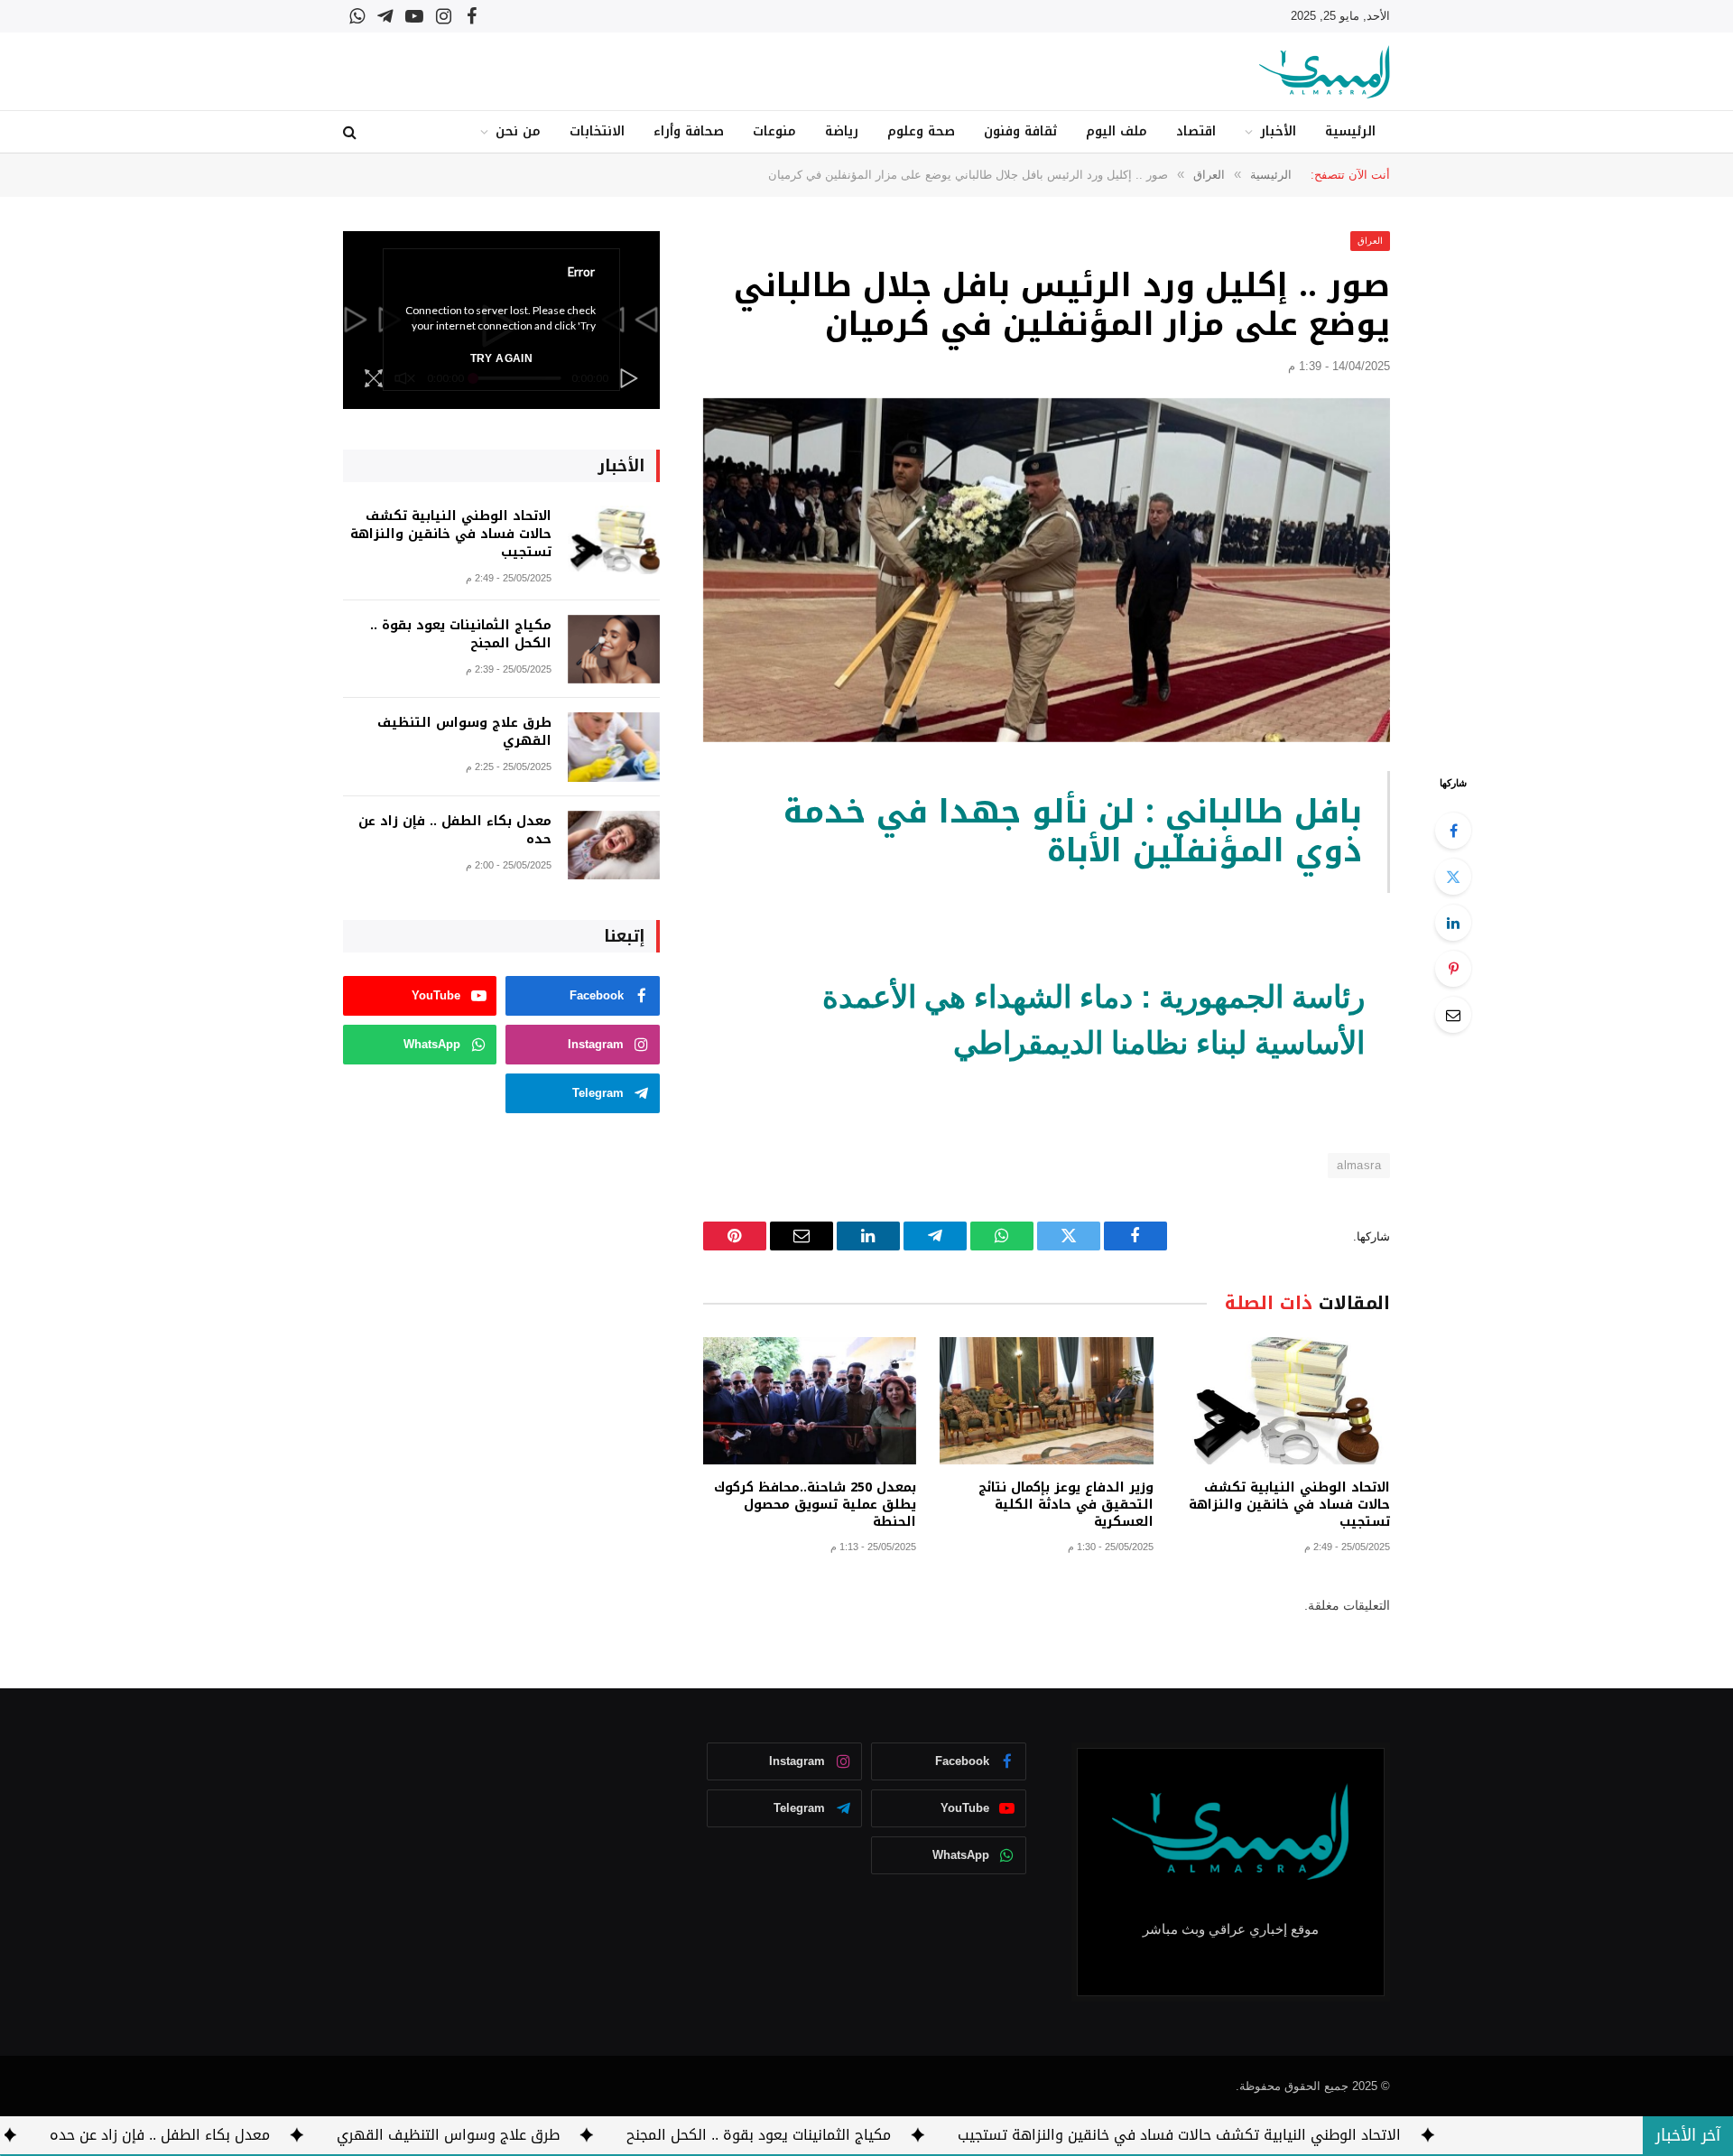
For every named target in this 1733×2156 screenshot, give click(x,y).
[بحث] (352, 132)
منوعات (774, 131)
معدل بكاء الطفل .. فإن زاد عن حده (455, 831)
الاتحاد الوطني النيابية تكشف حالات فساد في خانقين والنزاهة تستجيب (1289, 1505)
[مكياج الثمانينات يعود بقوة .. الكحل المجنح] (614, 650)
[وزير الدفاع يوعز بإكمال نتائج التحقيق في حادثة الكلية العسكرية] (1046, 1401)
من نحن (518, 131)
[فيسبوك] (1453, 831)
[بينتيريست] (1453, 969)
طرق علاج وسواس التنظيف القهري (464, 732)
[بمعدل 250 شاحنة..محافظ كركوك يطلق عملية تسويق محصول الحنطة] (810, 1401)
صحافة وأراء (689, 131)
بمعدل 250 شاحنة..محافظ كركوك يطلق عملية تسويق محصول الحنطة (815, 1505)
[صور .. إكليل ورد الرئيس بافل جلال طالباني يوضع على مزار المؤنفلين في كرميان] (1047, 570)
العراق (1370, 241)
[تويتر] (1453, 877)
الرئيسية (1350, 131)
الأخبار (1278, 131)
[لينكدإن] (1453, 923)
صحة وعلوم (921, 131)
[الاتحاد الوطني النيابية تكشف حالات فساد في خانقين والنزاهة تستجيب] (1284, 1401)
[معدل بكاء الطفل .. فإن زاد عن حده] (614, 846)
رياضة (842, 131)
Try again (501, 358)
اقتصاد (1196, 131)
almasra (1359, 1165)
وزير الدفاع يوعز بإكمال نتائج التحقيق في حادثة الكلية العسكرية (1066, 1505)
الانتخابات (597, 131)
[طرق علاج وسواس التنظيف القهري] (614, 747)
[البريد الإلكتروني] (1453, 1015)
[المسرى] (1325, 72)
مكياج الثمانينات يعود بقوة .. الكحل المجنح (461, 635)
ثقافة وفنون (1020, 131)
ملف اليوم (1117, 131)
